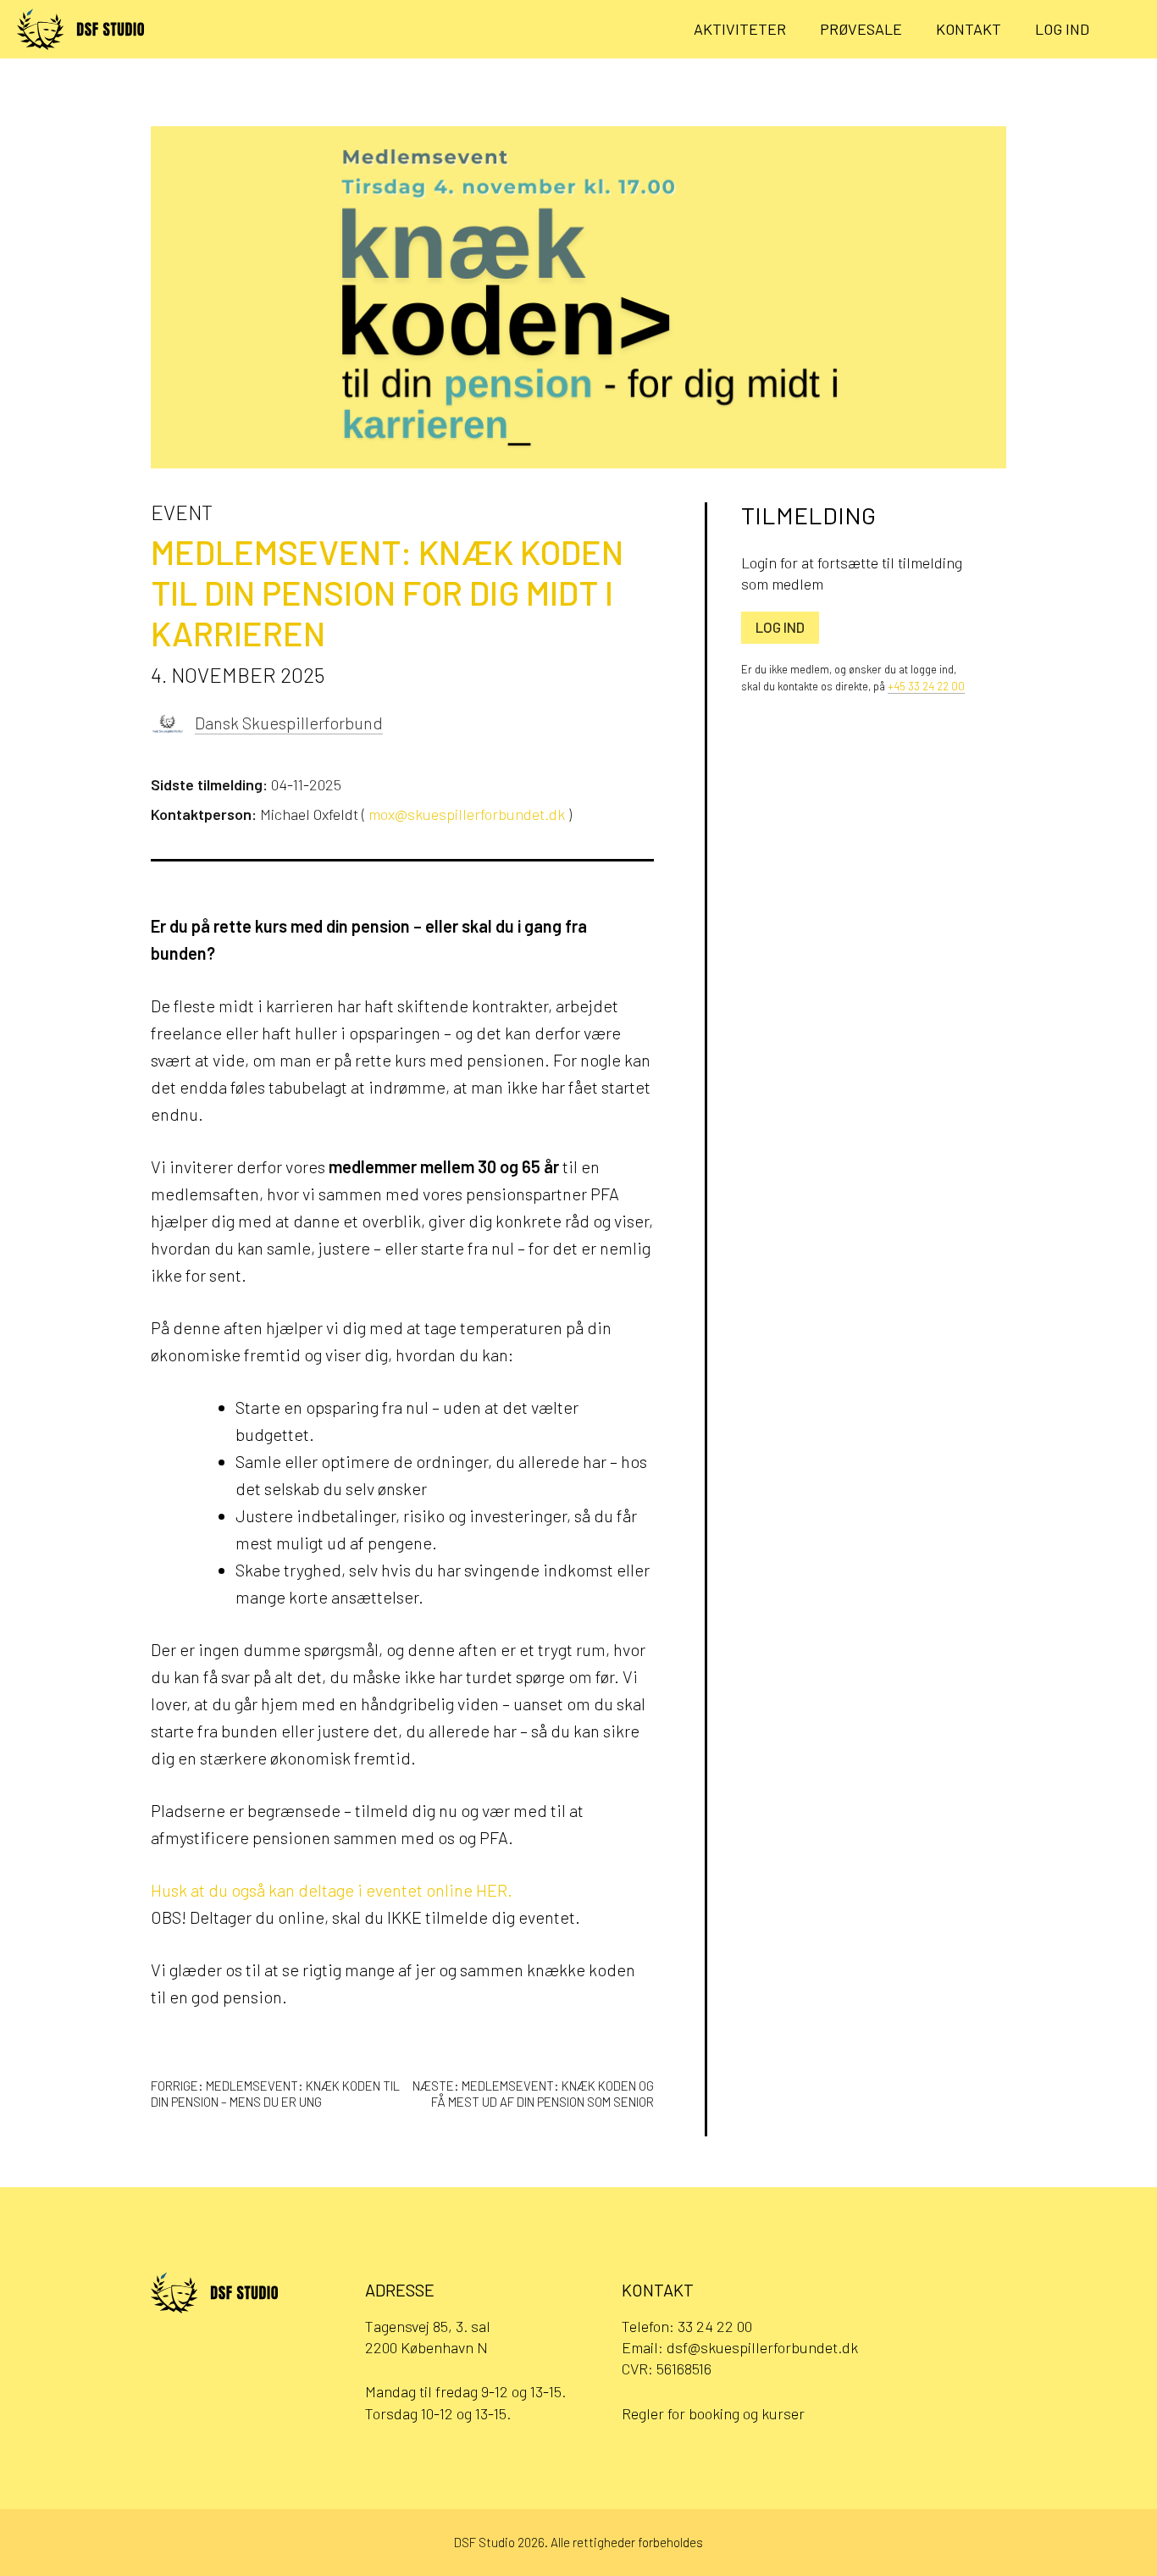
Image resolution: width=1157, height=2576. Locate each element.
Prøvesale (861, 29)
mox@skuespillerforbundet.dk (467, 814)
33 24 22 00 (715, 2326)
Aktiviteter (740, 29)
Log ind (1062, 29)
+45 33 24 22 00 (926, 686)
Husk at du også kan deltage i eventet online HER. (332, 1890)
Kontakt (969, 29)
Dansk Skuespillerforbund (289, 723)
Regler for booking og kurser (713, 2413)
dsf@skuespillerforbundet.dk (762, 2347)
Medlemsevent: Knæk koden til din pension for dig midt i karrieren (387, 592)
